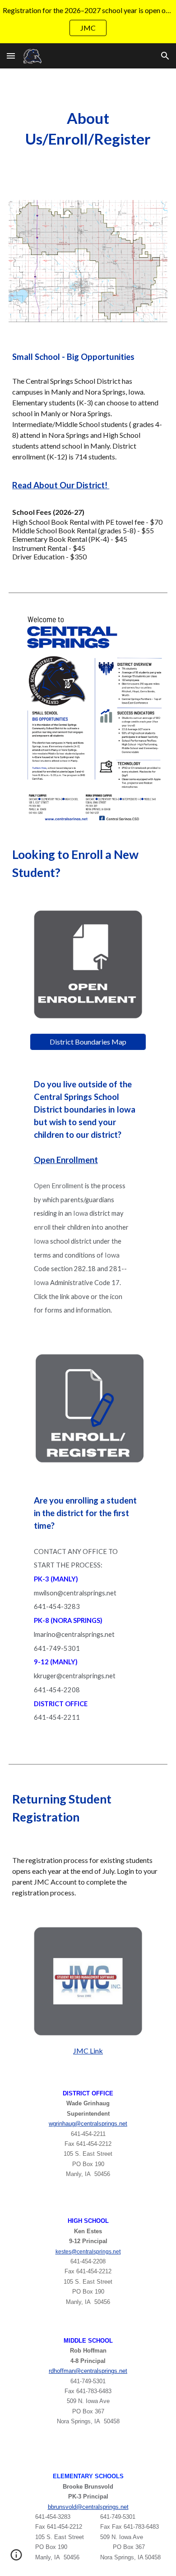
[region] (88, 22)
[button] (11, 56)
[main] (88, 129)
